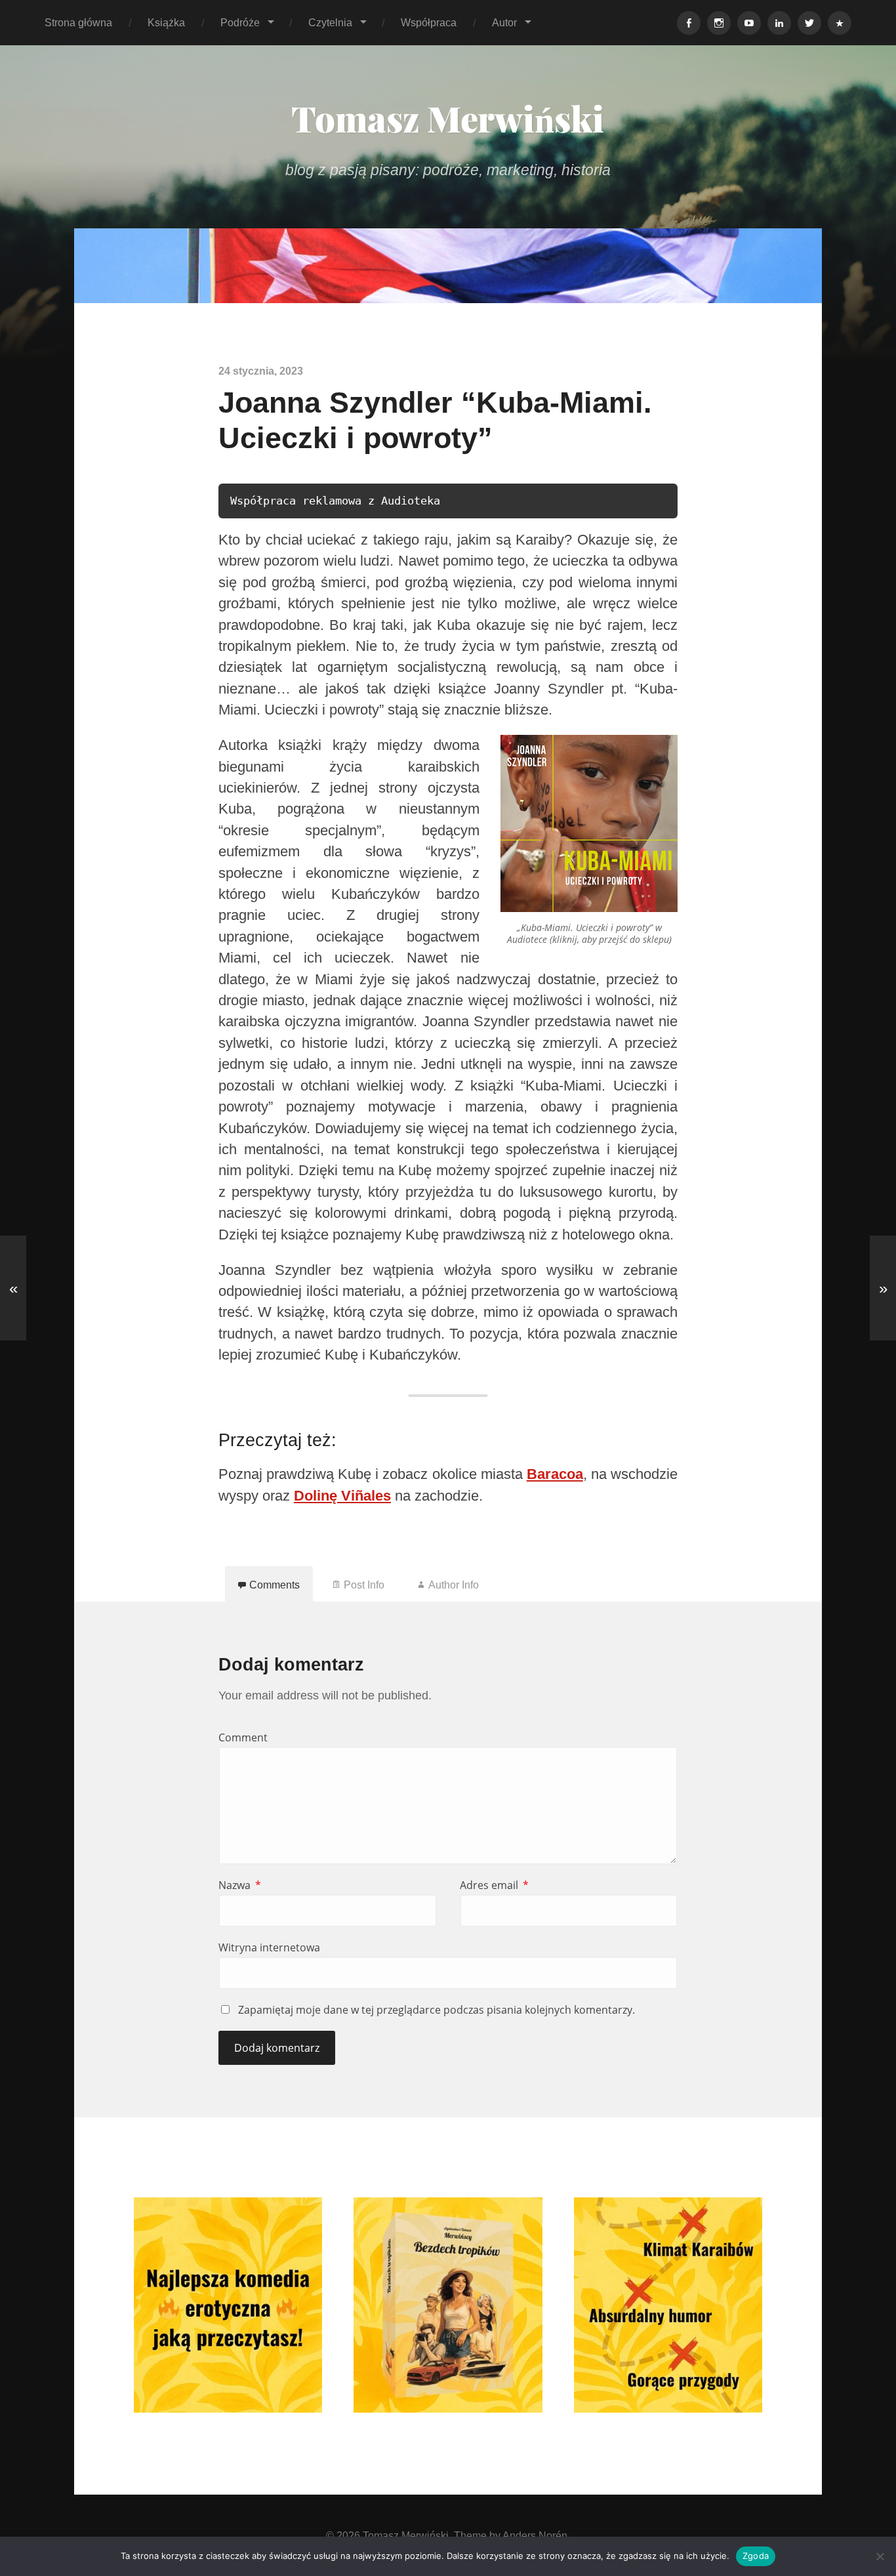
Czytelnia (330, 22)
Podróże (240, 22)
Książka (166, 22)
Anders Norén (535, 2535)
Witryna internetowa (269, 1947)
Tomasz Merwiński (448, 118)
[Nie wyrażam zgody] (880, 2556)
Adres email (494, 1885)
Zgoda (756, 2556)
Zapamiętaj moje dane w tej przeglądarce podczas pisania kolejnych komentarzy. (437, 2010)
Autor (504, 22)
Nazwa (240, 1885)
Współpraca (429, 22)
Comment (243, 1737)
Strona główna (78, 22)
